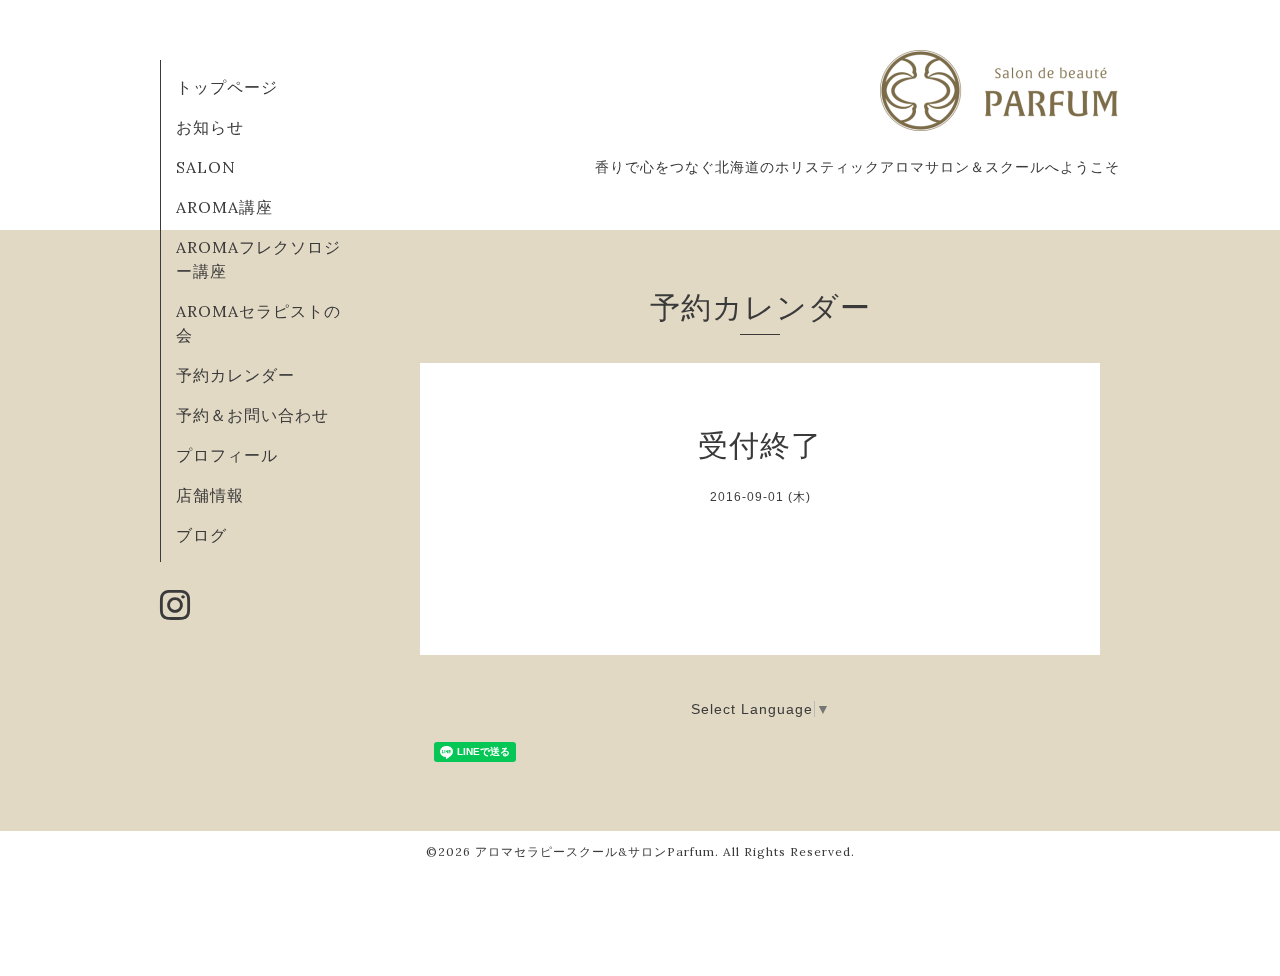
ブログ (201, 535)
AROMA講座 (224, 207)
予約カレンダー (235, 375)
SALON (206, 167)
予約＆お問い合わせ (252, 415)
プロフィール (227, 455)
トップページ (227, 87)
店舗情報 (210, 495)
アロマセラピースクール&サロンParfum (595, 851)
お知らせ (210, 127)
